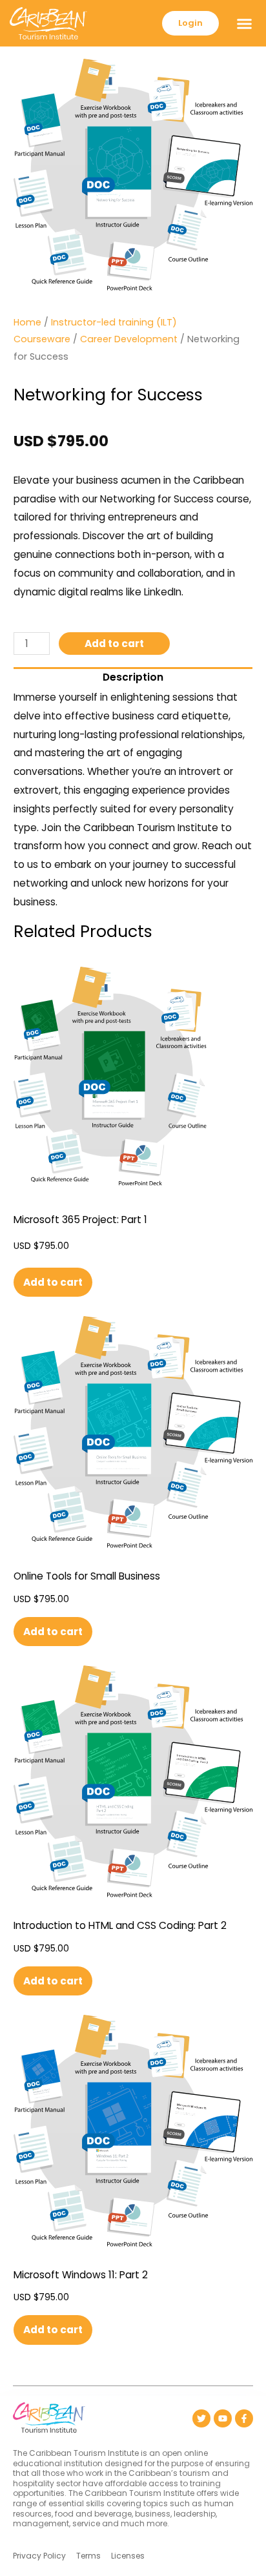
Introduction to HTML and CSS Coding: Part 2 (120, 1925)
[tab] (133, 675)
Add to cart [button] (53, 1282)
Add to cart (114, 644)
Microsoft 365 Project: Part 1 (80, 1220)
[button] (244, 23)
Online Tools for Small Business (87, 1576)
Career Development (129, 339)
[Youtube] (223, 2418)
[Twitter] (201, 2418)
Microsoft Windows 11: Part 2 (81, 2275)
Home (27, 322)
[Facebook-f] (244, 2418)
